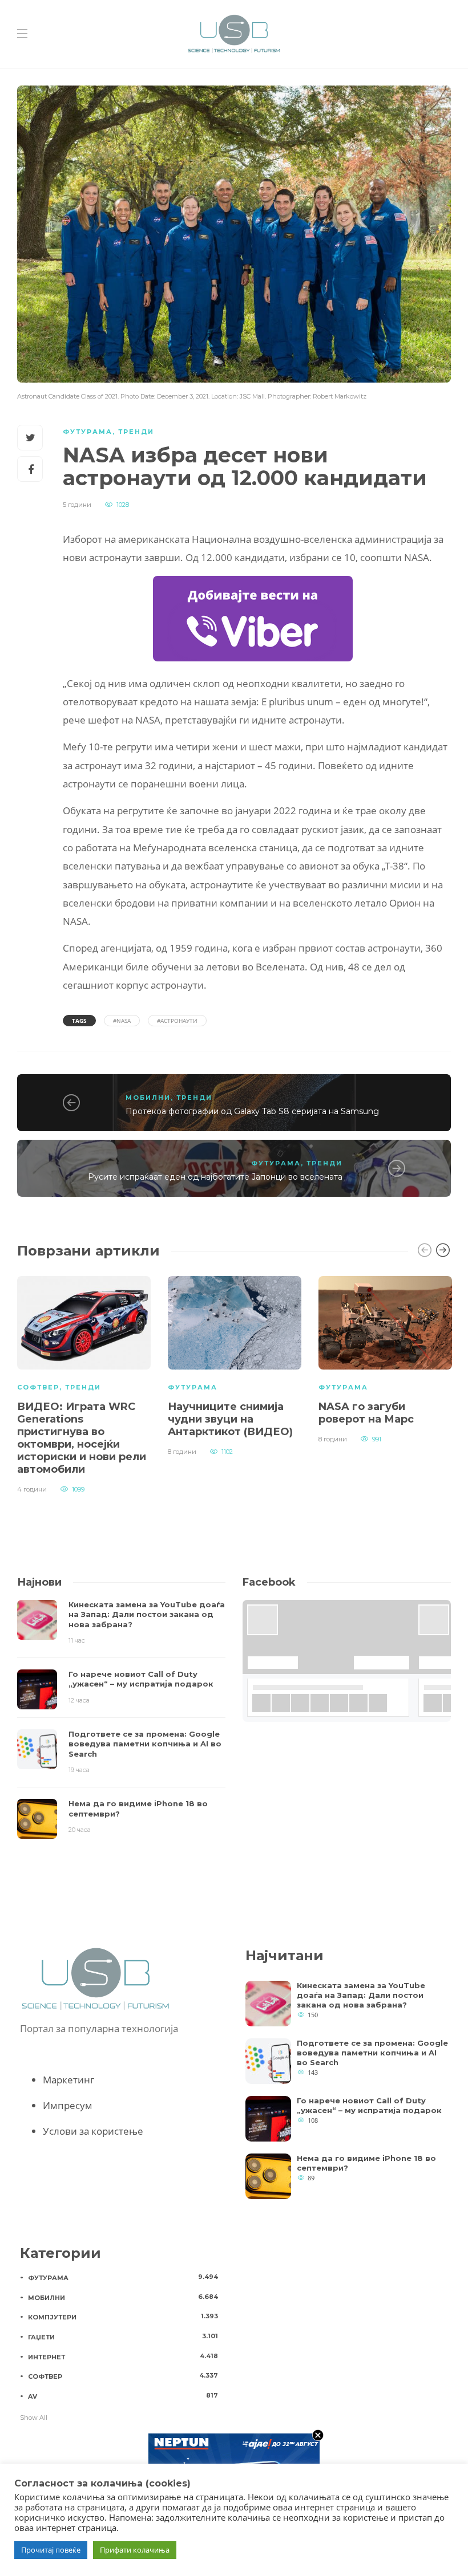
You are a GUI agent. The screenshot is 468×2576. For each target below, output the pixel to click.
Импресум (68, 2105)
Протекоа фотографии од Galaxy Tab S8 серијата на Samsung (252, 1111)
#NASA (122, 1021)
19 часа (79, 1770)
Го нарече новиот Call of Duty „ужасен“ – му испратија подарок (369, 2105)
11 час (77, 1640)
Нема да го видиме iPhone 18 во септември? (366, 2163)
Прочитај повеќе (51, 2550)
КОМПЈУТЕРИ (123, 2317)
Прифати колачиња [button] (135, 2550)
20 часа (80, 1830)
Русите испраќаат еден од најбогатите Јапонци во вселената (215, 1177)
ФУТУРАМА (88, 432)
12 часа (79, 1700)
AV (123, 2396)
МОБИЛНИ (148, 1098)
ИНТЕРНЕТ (123, 2356)
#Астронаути (177, 1021)
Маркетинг (68, 2080)
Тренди (136, 432)
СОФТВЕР (38, 1387)
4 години (32, 1489)
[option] (84, 1383)
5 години (77, 505)
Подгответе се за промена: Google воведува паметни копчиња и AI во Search (372, 2053)
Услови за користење (93, 2131)
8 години (182, 1452)
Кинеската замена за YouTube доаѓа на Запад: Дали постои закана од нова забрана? (361, 1995)
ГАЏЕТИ (123, 2337)
